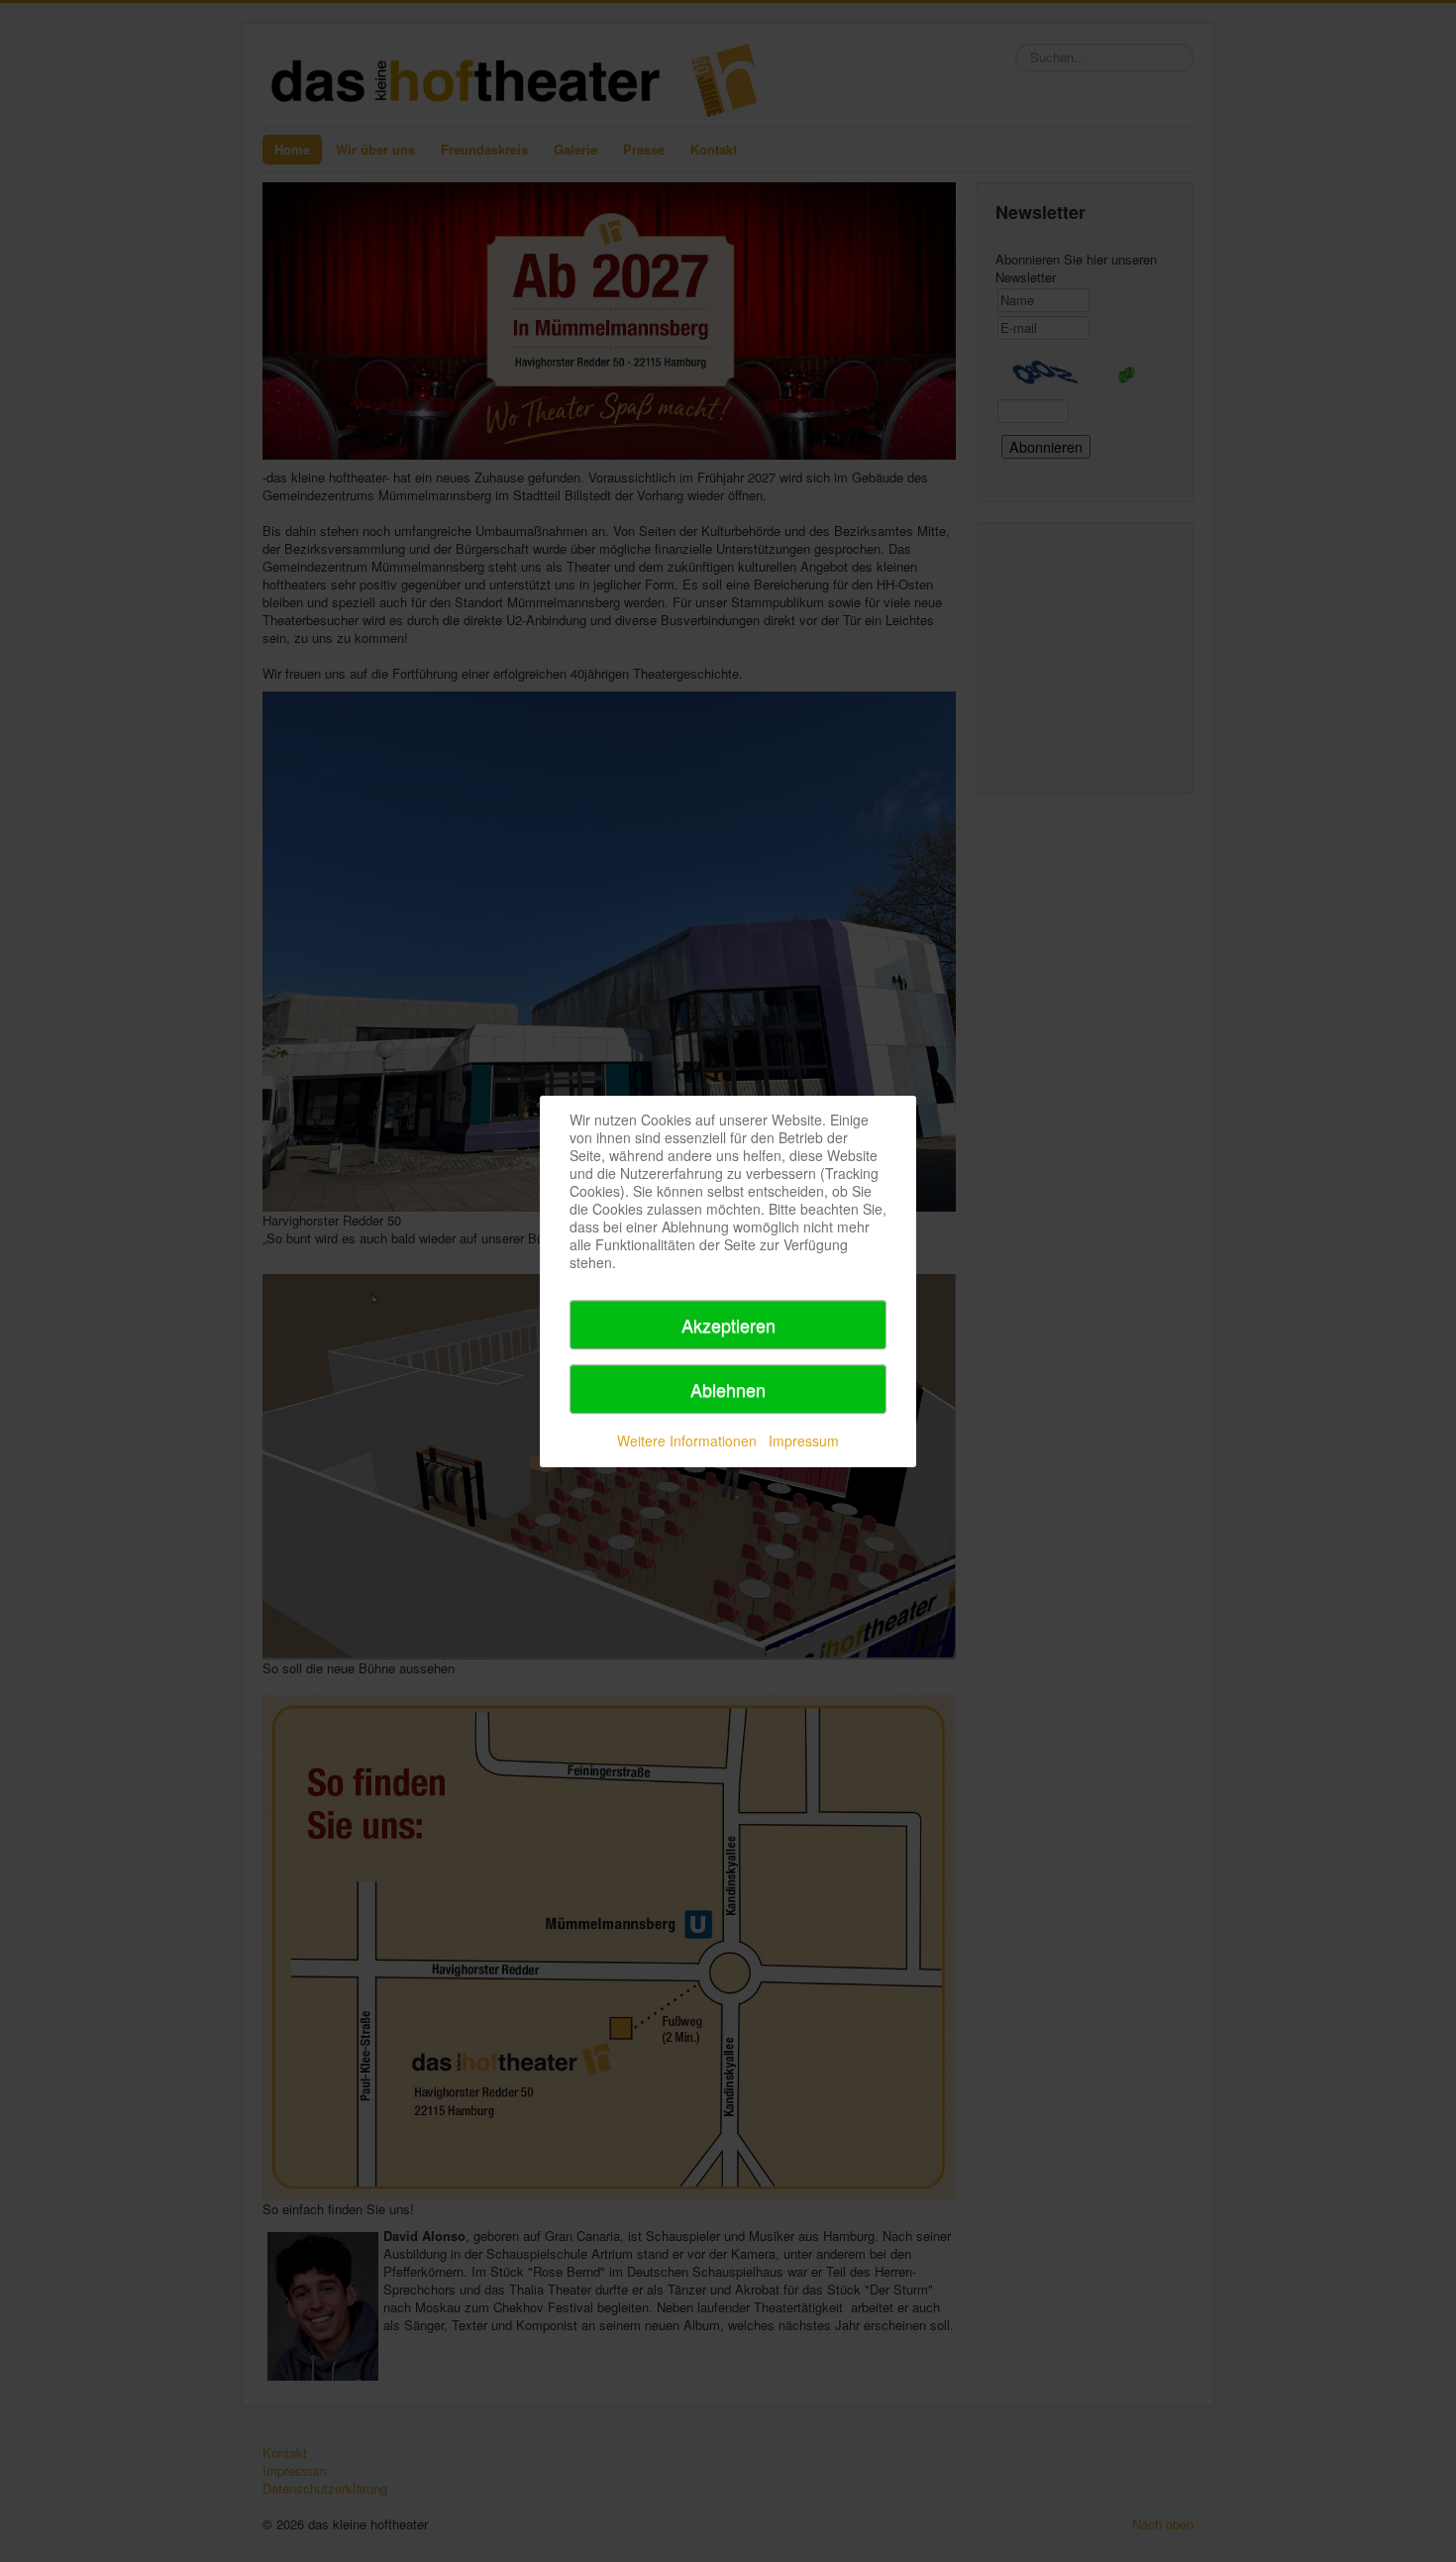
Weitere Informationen (687, 1441)
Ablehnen (728, 1389)
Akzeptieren (728, 1325)
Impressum (804, 1441)
